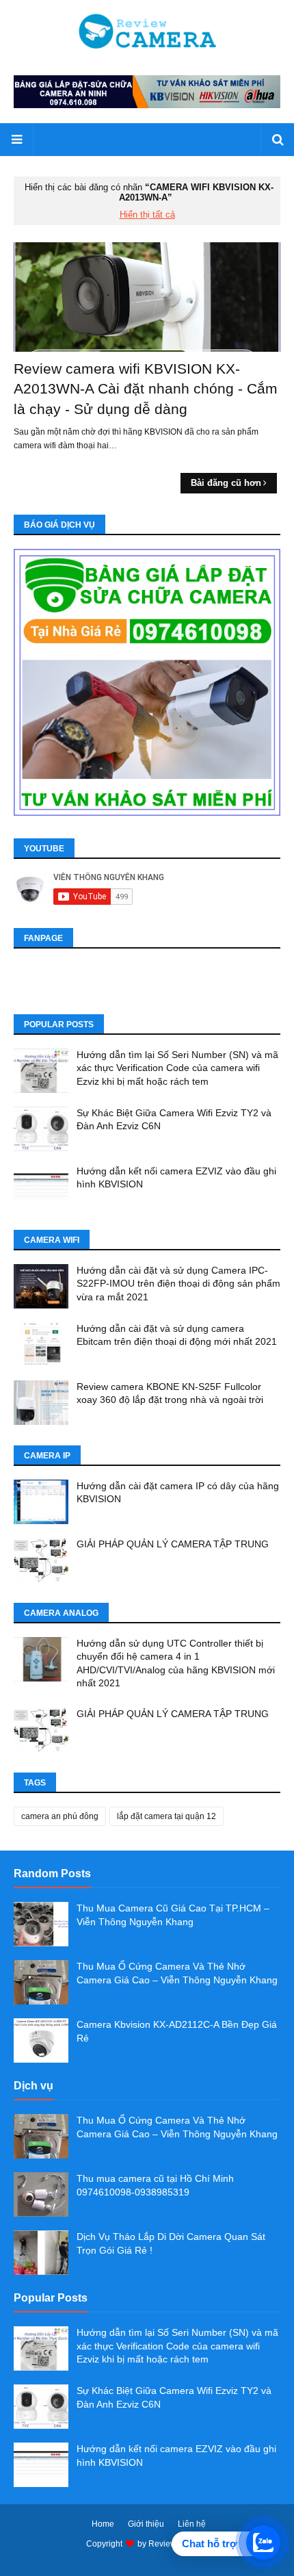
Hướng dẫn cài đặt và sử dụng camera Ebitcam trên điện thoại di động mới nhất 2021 (177, 1335)
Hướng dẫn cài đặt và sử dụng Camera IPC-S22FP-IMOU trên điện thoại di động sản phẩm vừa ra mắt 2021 (178, 1284)
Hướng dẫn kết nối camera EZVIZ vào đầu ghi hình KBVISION (176, 1178)
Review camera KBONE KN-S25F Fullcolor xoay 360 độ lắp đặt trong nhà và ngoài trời (170, 1393)
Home (103, 2524)
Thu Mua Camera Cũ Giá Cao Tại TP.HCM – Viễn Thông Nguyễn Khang (173, 1915)
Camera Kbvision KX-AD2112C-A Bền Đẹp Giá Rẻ (177, 2031)
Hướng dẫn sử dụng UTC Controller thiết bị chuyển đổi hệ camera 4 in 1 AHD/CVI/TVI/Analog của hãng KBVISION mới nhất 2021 (176, 1663)
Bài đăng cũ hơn (226, 483)
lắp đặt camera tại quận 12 (166, 1816)
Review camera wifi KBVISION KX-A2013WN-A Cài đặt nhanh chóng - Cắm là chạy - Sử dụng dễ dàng (146, 389)
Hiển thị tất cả (147, 215)
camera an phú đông (60, 1816)
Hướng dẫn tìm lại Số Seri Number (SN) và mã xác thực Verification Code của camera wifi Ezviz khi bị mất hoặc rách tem (177, 1068)
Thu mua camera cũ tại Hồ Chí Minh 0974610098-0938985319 (155, 2185)
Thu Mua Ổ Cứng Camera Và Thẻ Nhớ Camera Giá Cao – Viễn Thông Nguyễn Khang (177, 1973)
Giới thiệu (146, 2524)
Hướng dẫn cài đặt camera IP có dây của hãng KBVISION (178, 1493)
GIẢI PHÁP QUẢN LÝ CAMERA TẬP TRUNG (173, 1544)
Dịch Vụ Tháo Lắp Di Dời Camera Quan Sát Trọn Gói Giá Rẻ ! (171, 2243)
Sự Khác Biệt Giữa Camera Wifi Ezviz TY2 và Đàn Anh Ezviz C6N (174, 1120)
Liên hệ (192, 2524)
